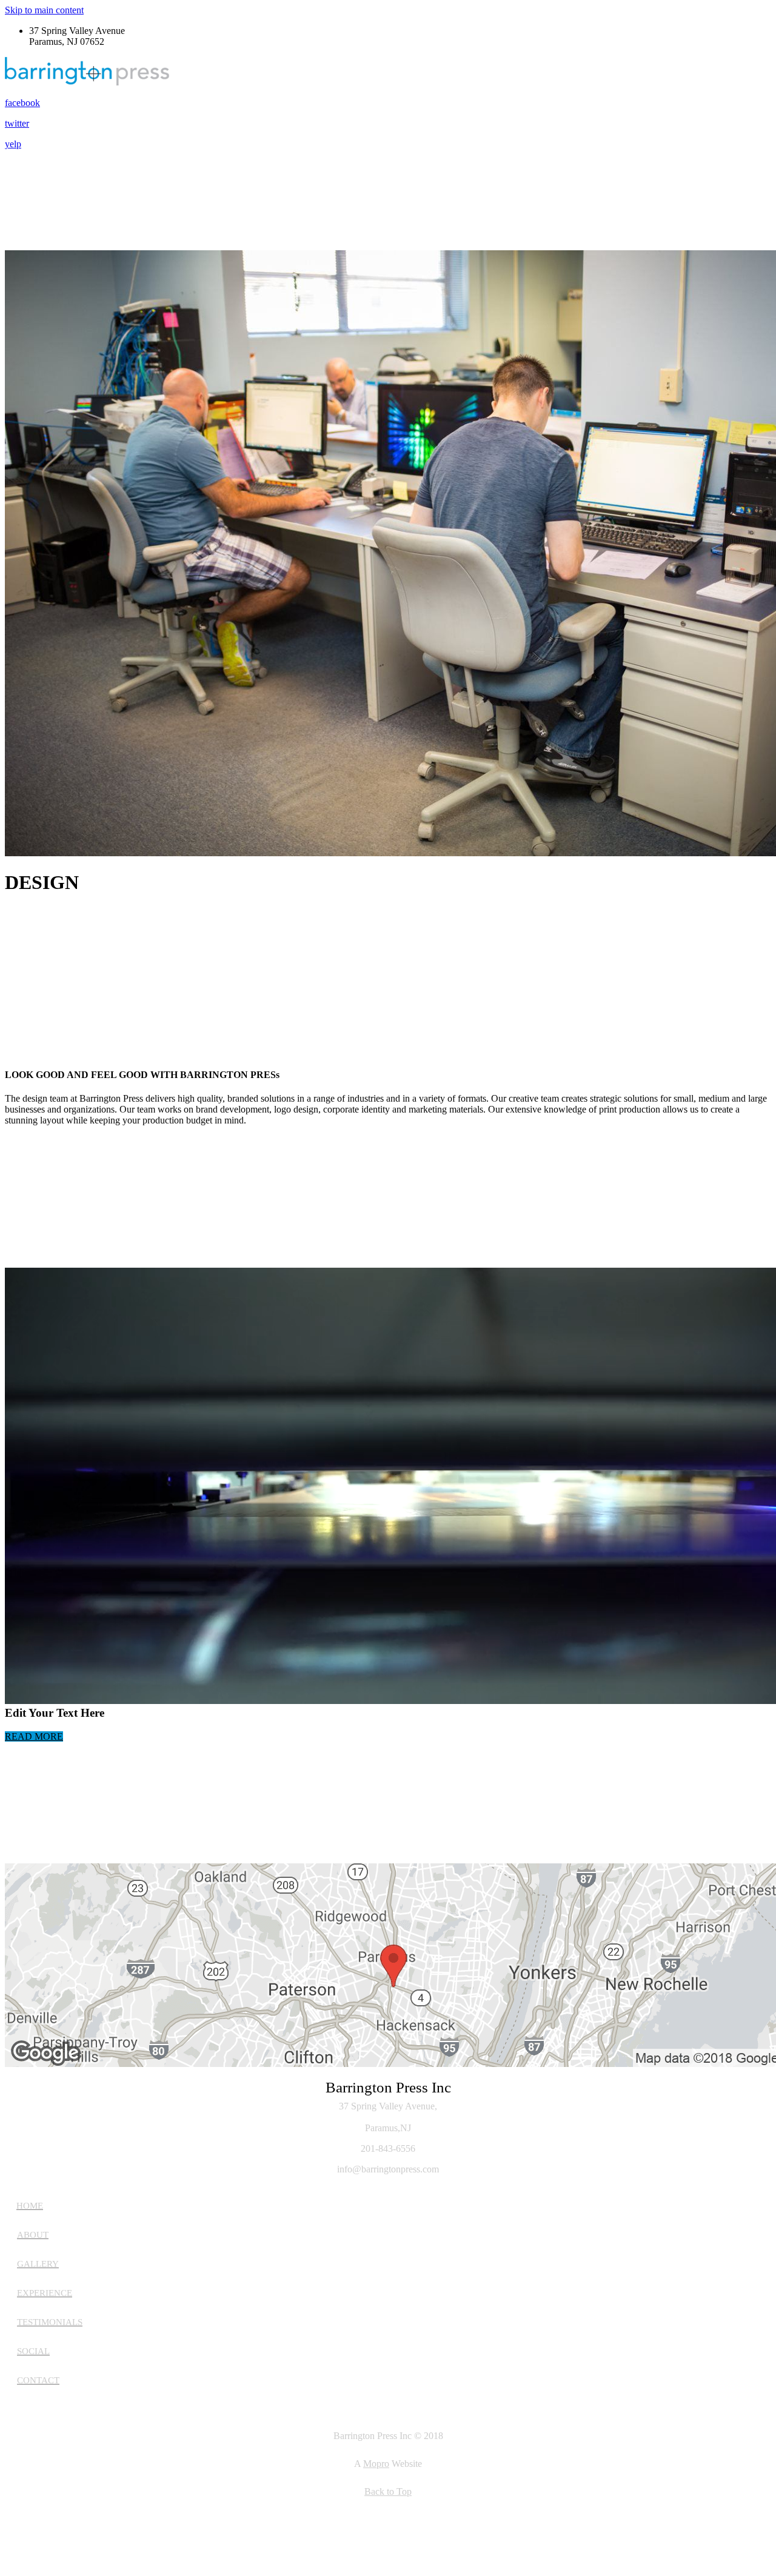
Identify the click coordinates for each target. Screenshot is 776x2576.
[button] (34, 1736)
